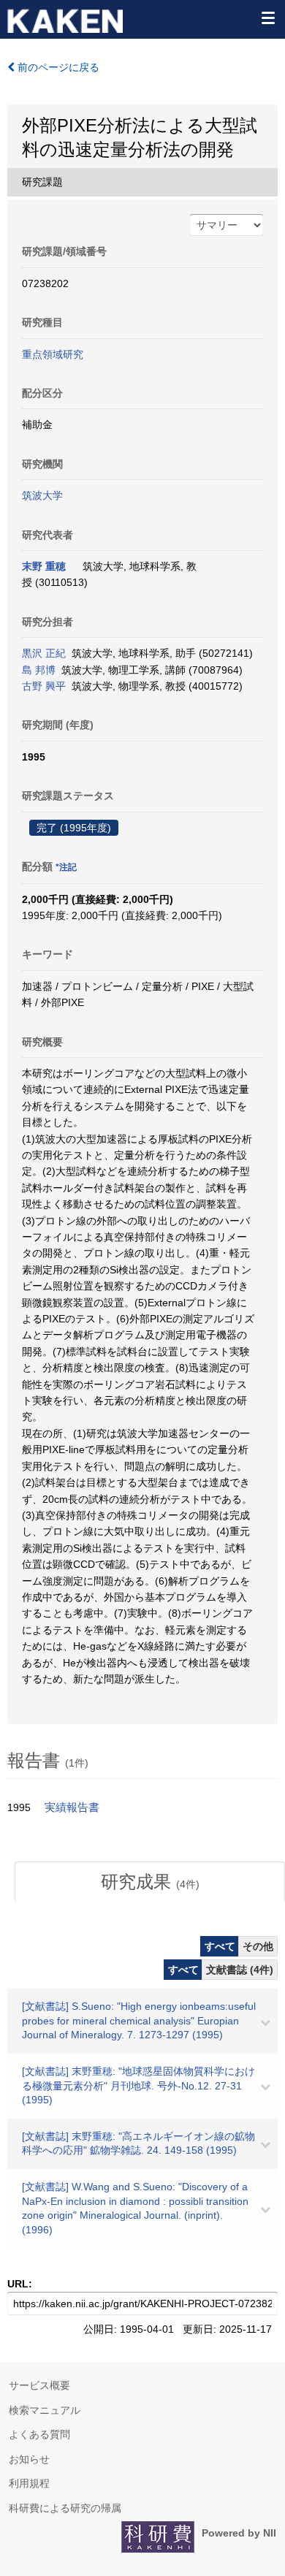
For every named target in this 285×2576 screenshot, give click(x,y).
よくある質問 (39, 2434)
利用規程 (29, 2483)
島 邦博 (39, 670)
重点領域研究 (53, 354)
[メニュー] (267, 18)
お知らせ (29, 2459)
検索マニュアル (45, 2410)
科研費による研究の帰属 (65, 2508)
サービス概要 (39, 2385)
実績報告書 (72, 1807)
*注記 (66, 867)
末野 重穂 (44, 566)
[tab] (150, 1882)
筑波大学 (42, 495)
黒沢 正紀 (44, 653)
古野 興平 (44, 686)
